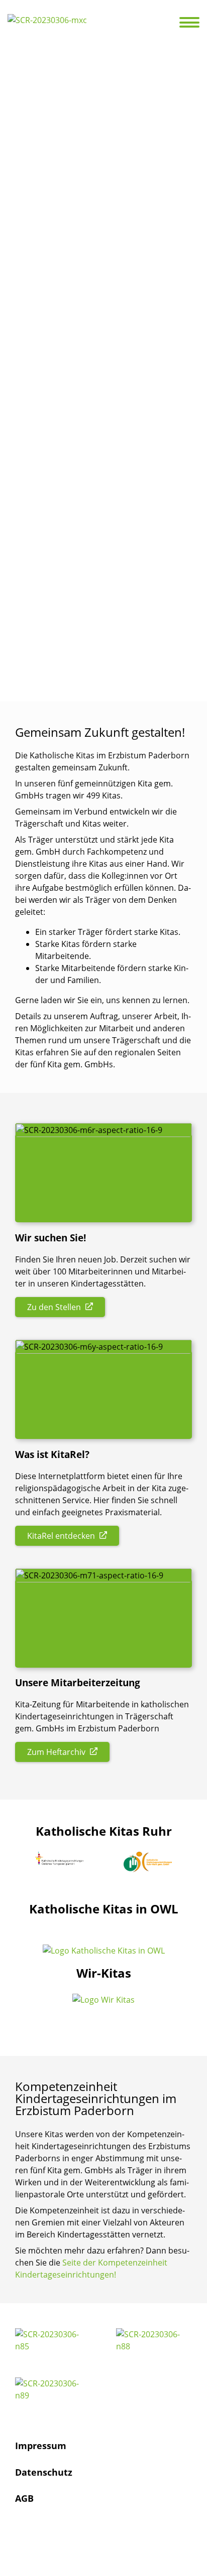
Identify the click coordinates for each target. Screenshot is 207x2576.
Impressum (41, 2446)
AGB (24, 2498)
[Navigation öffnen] (196, 23)
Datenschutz (44, 2472)
